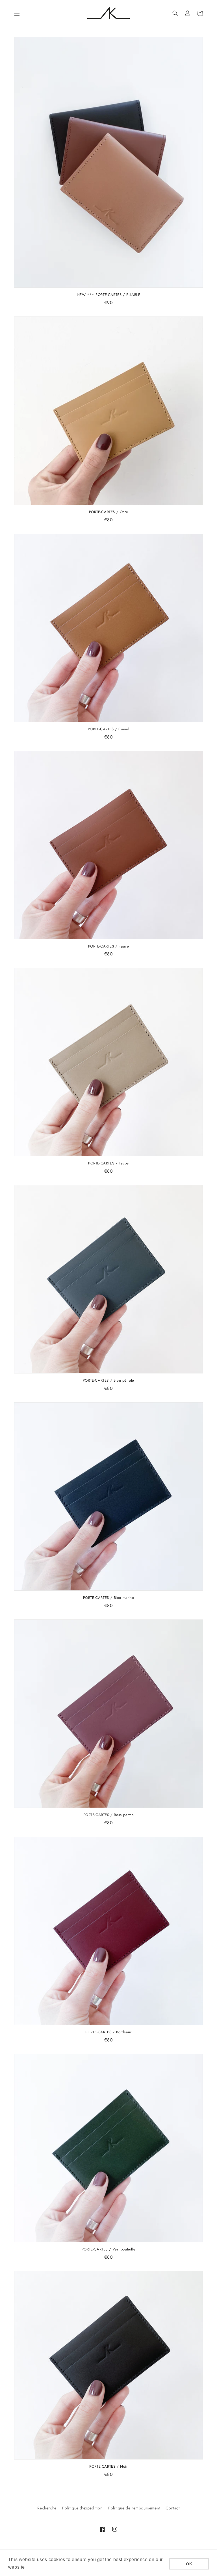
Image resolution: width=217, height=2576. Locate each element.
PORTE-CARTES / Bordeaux (108, 2032)
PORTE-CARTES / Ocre (108, 512)
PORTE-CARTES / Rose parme (109, 1815)
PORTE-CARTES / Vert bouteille (108, 2249)
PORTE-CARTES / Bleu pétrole (108, 1381)
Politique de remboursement (134, 2508)
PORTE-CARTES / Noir (108, 2467)
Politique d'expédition (82, 2508)
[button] (17, 13)
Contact (172, 2508)
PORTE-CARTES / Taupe (108, 1163)
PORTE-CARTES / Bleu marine (109, 1598)
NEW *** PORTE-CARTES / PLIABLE (109, 295)
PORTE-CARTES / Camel (109, 729)
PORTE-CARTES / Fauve (109, 947)
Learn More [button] (39, 2567)
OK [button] (189, 2564)
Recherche (47, 2508)
